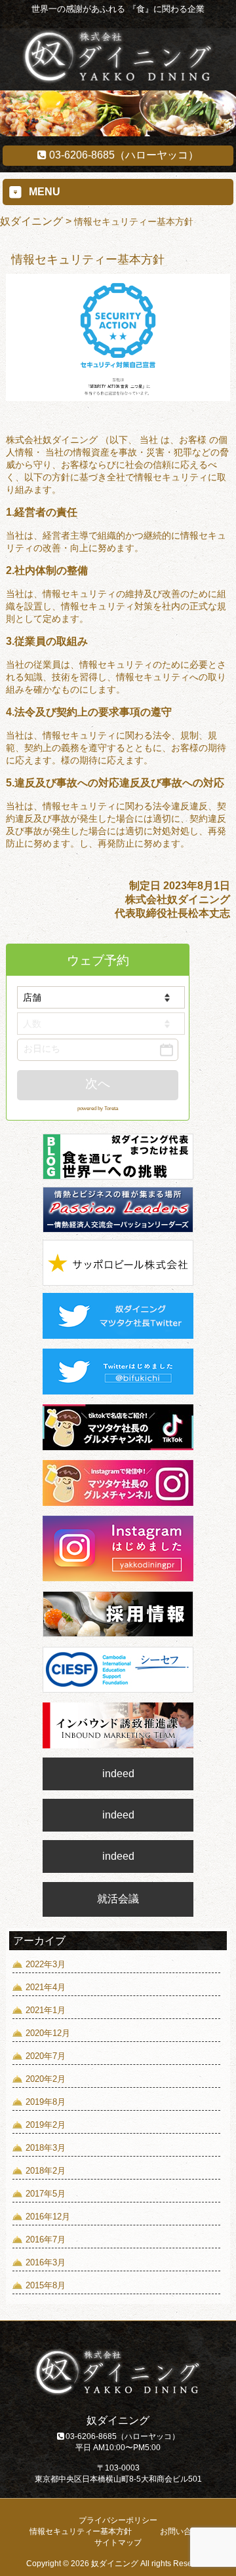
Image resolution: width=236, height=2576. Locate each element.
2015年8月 (46, 2285)
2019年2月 (46, 2125)
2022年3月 (46, 1964)
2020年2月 (46, 2079)
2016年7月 (46, 2240)
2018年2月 (46, 2171)
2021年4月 (46, 1987)
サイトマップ (118, 2543)
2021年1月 (46, 2010)
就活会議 (118, 1899)
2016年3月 (46, 2262)
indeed (118, 1774)
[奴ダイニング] (118, 81)
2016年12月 (48, 2217)
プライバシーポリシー (118, 2520)
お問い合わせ (184, 2531)
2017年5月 (46, 2194)
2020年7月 (46, 2056)
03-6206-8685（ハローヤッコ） (123, 155)
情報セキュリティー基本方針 (81, 2531)
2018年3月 (46, 2148)
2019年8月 (46, 2102)
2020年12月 (48, 2033)
